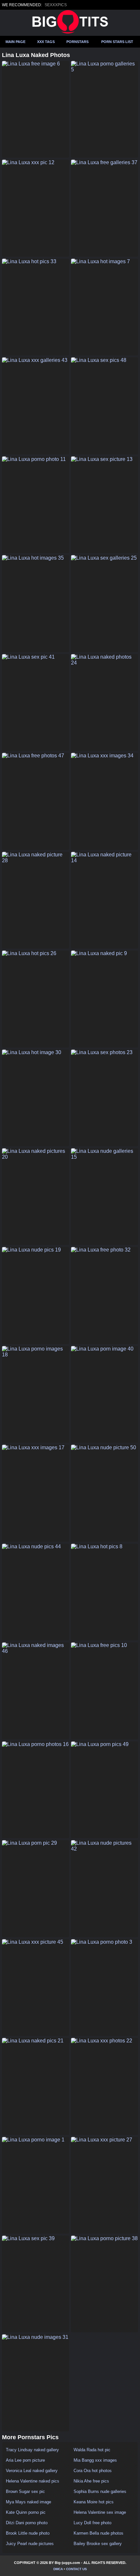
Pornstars (77, 42)
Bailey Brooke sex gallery (98, 2544)
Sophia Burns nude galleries (100, 2491)
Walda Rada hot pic (92, 2450)
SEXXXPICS (56, 5)
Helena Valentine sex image (100, 2512)
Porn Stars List (117, 42)
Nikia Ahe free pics (91, 2481)
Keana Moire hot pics (94, 2502)
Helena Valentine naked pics (33, 2481)
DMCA (58, 2569)
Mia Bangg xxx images (95, 2460)
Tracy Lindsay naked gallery (32, 2450)
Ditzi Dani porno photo (27, 2523)
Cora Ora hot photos (93, 2471)
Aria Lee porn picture (25, 2460)
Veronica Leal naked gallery (32, 2471)
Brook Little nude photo (28, 2533)
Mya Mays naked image (28, 2502)
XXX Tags (46, 42)
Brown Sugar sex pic (25, 2491)
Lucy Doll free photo (92, 2523)
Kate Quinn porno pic (26, 2512)
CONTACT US (77, 2569)
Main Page (15, 42)
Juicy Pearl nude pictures (30, 2544)
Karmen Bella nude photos (98, 2533)
